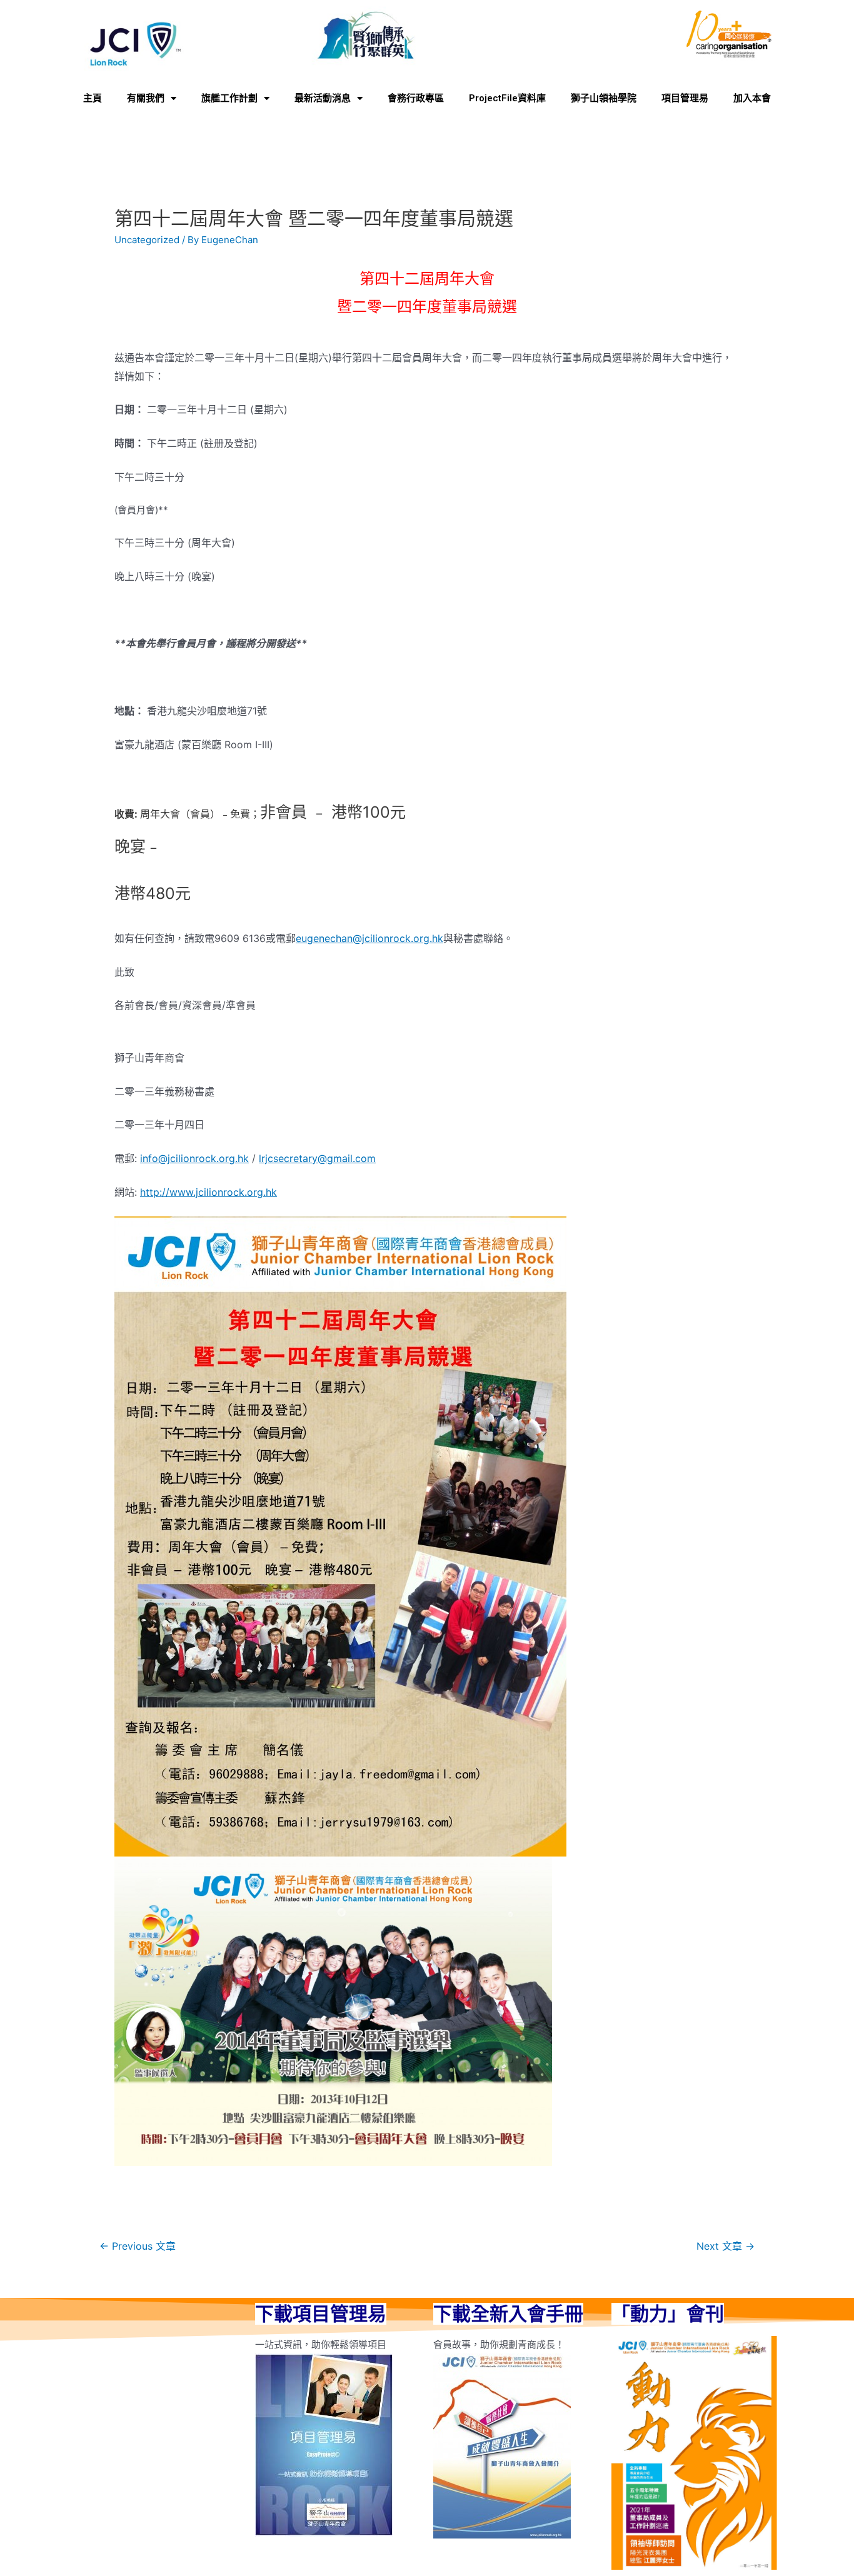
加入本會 (752, 98)
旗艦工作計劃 (229, 98)
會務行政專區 (416, 98)
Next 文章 (726, 2246)
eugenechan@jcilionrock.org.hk (369, 938)
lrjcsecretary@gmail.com (317, 1158)
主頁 (93, 98)
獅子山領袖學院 (604, 98)
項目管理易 (685, 98)
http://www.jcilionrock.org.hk (208, 1192)
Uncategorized (147, 240)
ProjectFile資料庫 (507, 98)
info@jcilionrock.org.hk (194, 1158)
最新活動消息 (323, 98)
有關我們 (146, 98)
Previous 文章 (138, 2246)
